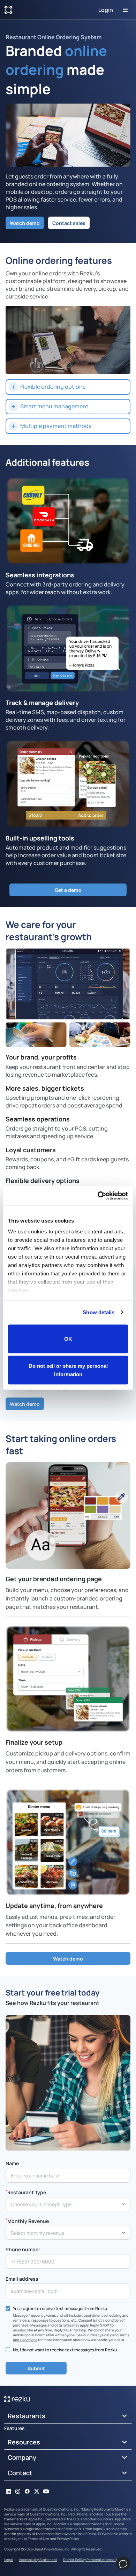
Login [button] (106, 10)
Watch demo (25, 223)
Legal (9, 2560)
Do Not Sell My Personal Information (92, 2560)
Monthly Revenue (27, 2221)
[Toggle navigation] (125, 10)
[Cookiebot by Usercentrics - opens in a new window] (98, 1196)
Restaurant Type (26, 2192)
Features (14, 2428)
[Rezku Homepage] (8, 10)
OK (68, 1339)
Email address (22, 2279)
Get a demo (68, 890)
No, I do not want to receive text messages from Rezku (65, 2350)
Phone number (23, 2249)
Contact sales (69, 223)
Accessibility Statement (38, 2560)
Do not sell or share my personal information (68, 1370)
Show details (99, 1312)
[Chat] (123, 2563)
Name (12, 2163)
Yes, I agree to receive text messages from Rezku (60, 2308)
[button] (68, 387)
